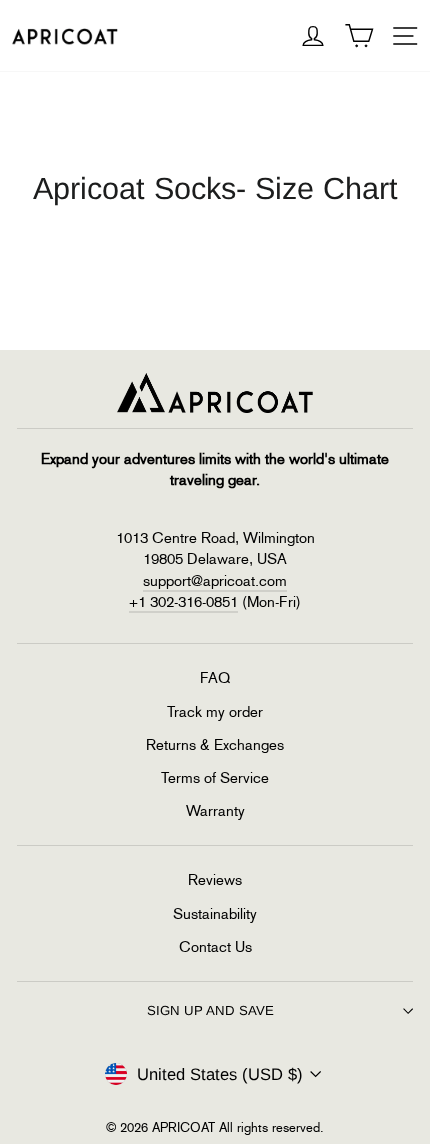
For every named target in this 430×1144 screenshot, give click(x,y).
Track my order (215, 712)
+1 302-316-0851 (183, 602)
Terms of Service (215, 778)
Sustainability (215, 914)
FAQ (215, 678)
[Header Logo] (65, 35)
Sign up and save (210, 1010)
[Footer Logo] (215, 393)
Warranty (215, 811)
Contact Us (215, 947)
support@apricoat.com (215, 581)
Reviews (215, 880)
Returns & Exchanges (215, 745)
